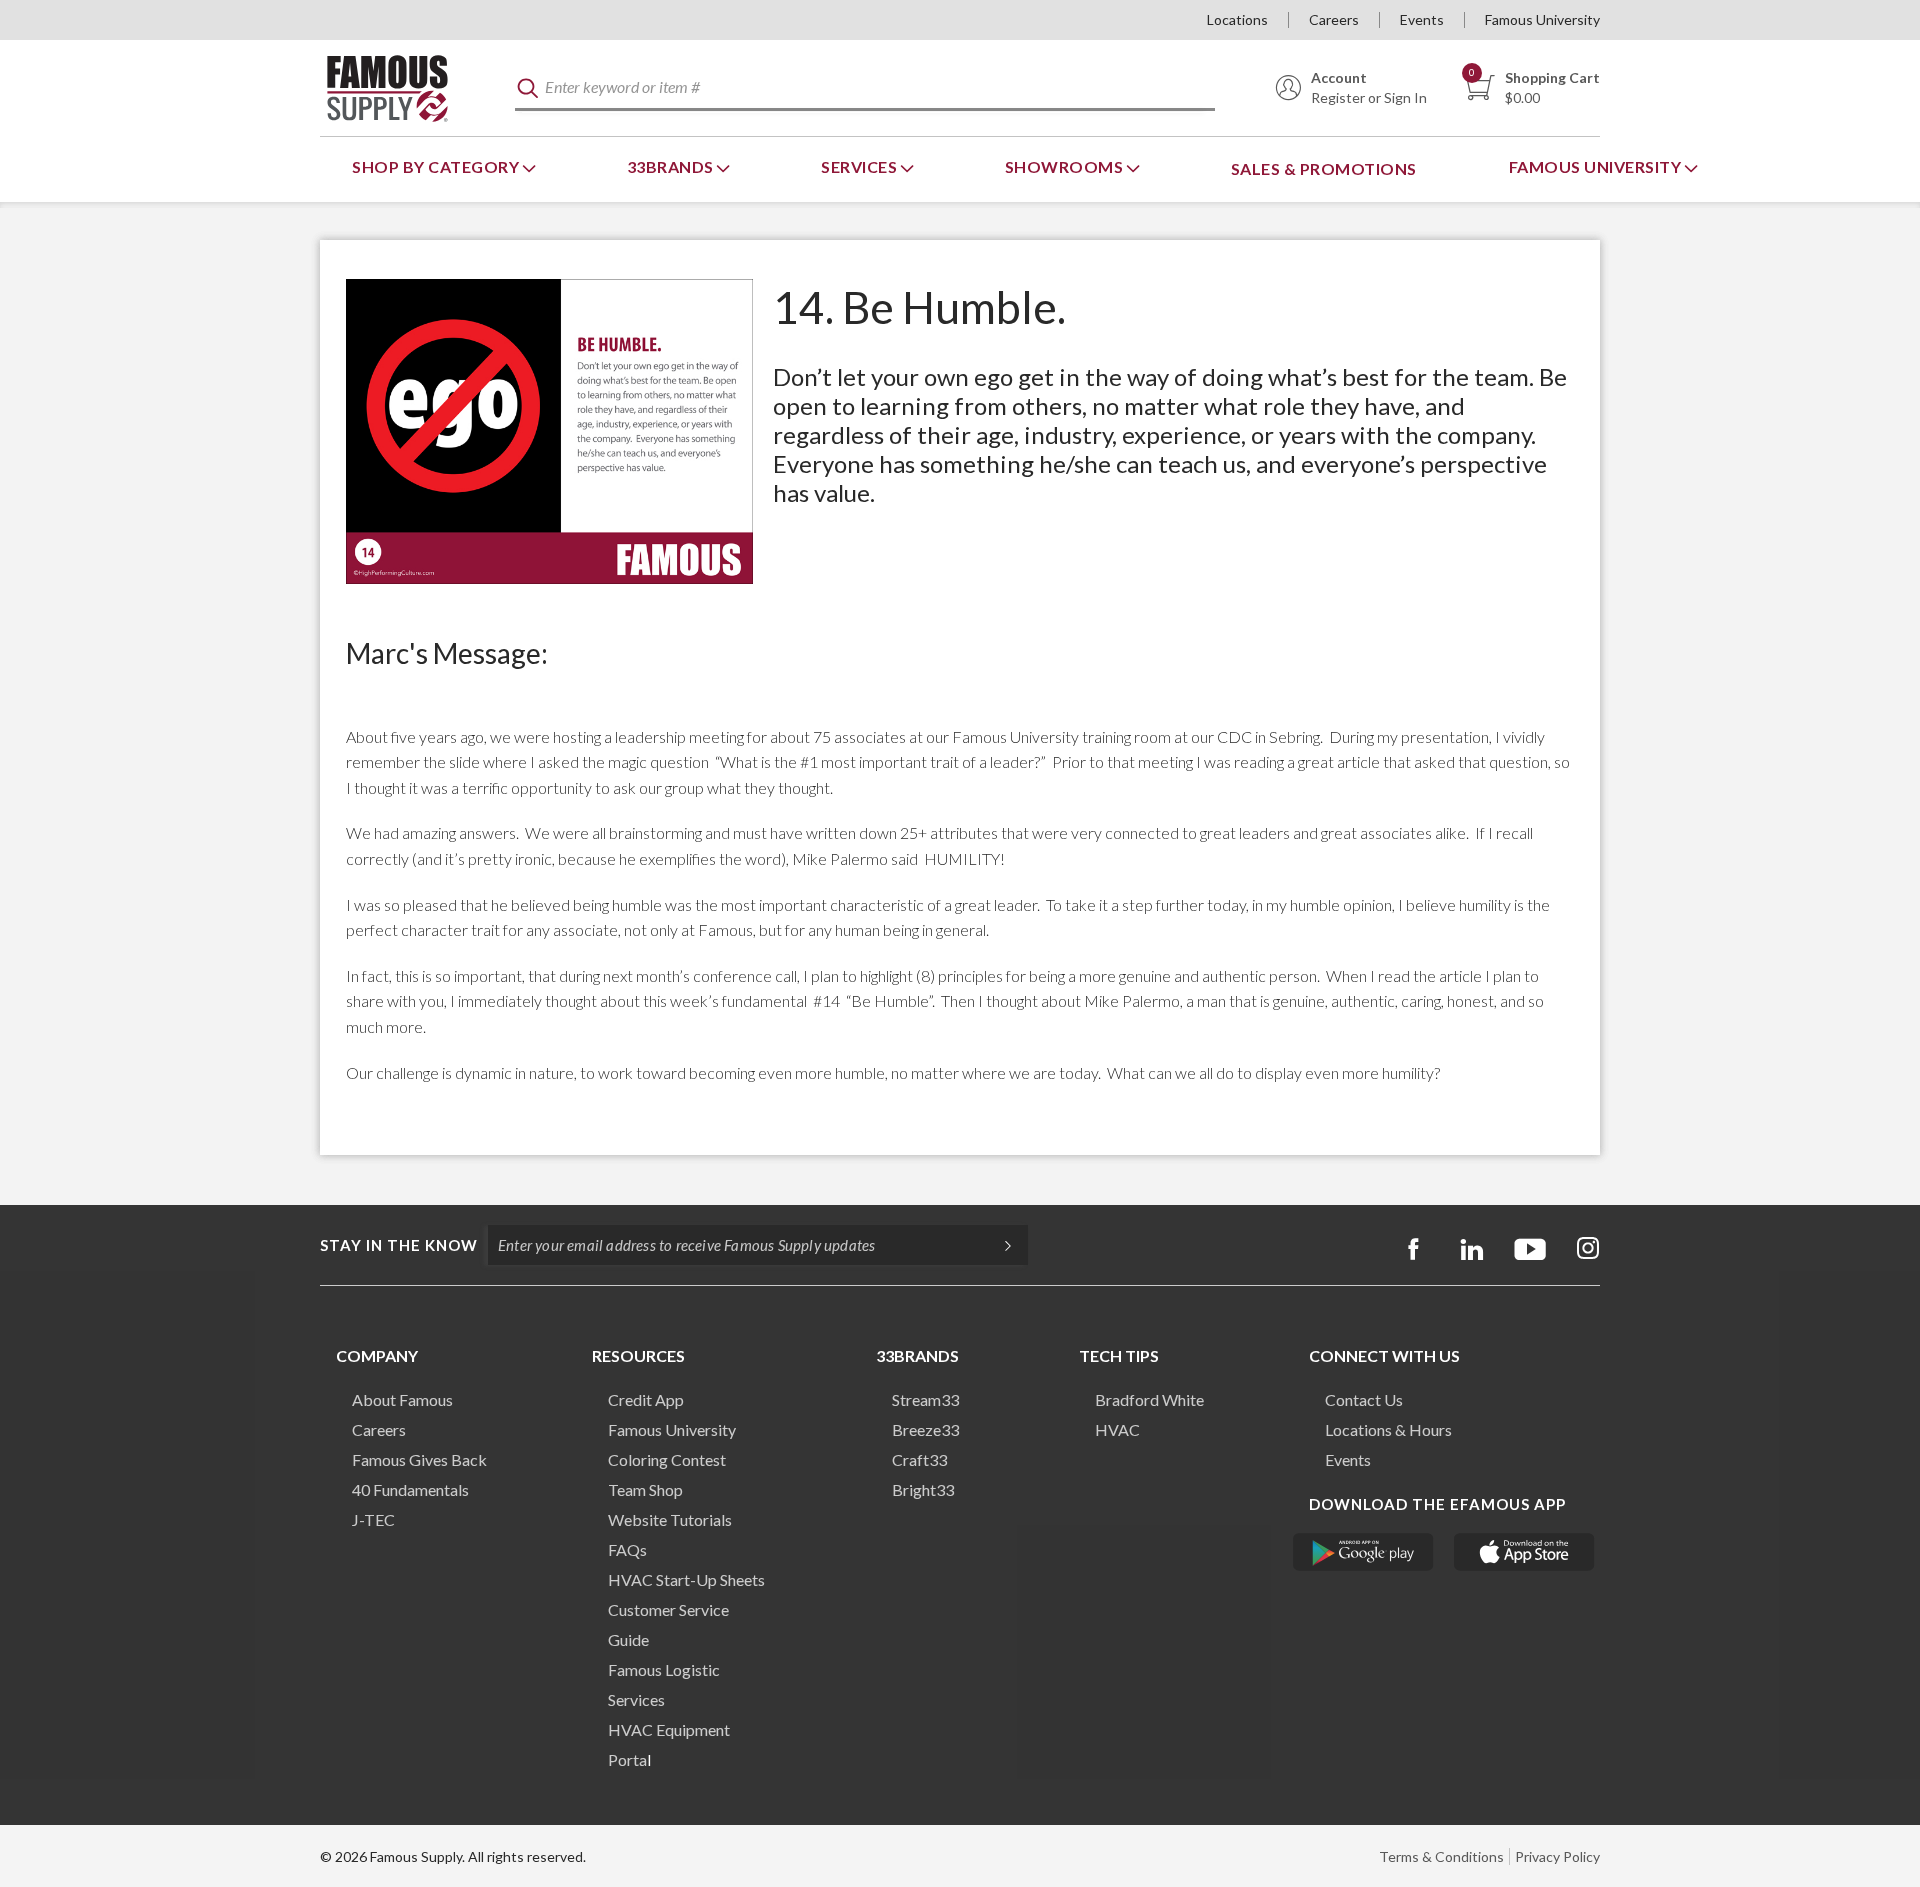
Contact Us (1364, 1399)
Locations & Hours (1388, 1429)
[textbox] (865, 88)
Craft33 (919, 1459)
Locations (1237, 19)
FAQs (627, 1549)
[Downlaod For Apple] (1524, 1552)
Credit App (646, 1399)
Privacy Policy (1557, 1856)
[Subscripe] (998, 1245)
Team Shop (645, 1489)
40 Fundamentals (410, 1489)
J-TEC (373, 1519)
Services (861, 166)
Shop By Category (437, 166)
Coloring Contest (667, 1459)
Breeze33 (925, 1429)
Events (1422, 19)
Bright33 (923, 1489)
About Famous (402, 1399)
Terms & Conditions (1441, 1856)
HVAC (1117, 1429)
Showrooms (1066, 166)
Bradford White (1149, 1399)
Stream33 (925, 1399)
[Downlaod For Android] (1363, 1552)
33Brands (672, 166)
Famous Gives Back (419, 1459)
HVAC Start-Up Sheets (686, 1579)
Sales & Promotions (1324, 168)
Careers (1334, 19)
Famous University (1542, 19)
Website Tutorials (670, 1519)
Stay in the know (399, 1245)
